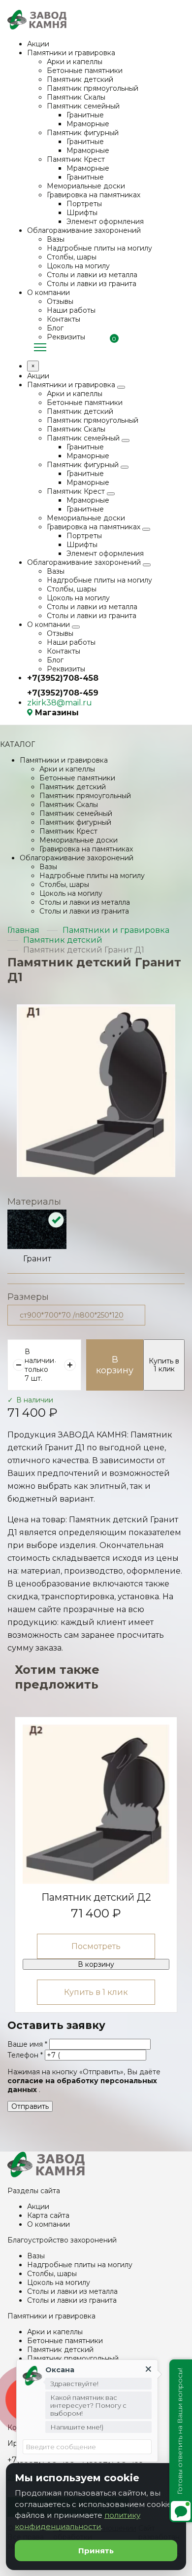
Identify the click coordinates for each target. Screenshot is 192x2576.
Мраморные (88, 124)
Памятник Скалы (76, 97)
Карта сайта (48, 2215)
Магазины (57, 713)
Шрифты (82, 213)
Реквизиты (66, 337)
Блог (55, 328)
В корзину (115, 1365)
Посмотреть (96, 1946)
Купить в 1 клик (164, 1365)
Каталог (40, 348)
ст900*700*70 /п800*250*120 (72, 1315)
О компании (48, 293)
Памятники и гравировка (71, 53)
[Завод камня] (46, 2175)
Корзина (111, 347)
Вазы (56, 239)
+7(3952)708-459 (63, 693)
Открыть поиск (180, 346)
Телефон (25, 2055)
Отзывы (60, 301)
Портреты (84, 204)
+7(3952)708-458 (63, 678)
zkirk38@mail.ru (60, 703)
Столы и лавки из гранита (92, 284)
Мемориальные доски (86, 186)
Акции (38, 44)
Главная (23, 930)
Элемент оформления (105, 221)
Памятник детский (80, 79)
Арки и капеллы (75, 62)
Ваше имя (27, 2044)
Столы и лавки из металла (92, 275)
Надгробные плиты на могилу (99, 248)
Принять (96, 2551)
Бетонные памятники (85, 71)
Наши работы (71, 310)
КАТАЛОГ (17, 744)
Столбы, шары (72, 257)
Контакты (64, 319)
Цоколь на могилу (78, 266)
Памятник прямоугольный (93, 88)
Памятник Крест (76, 159)
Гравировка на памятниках (94, 195)
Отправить (30, 2106)
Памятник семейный (83, 106)
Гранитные (85, 115)
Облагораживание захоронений (84, 230)
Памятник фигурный (83, 133)
